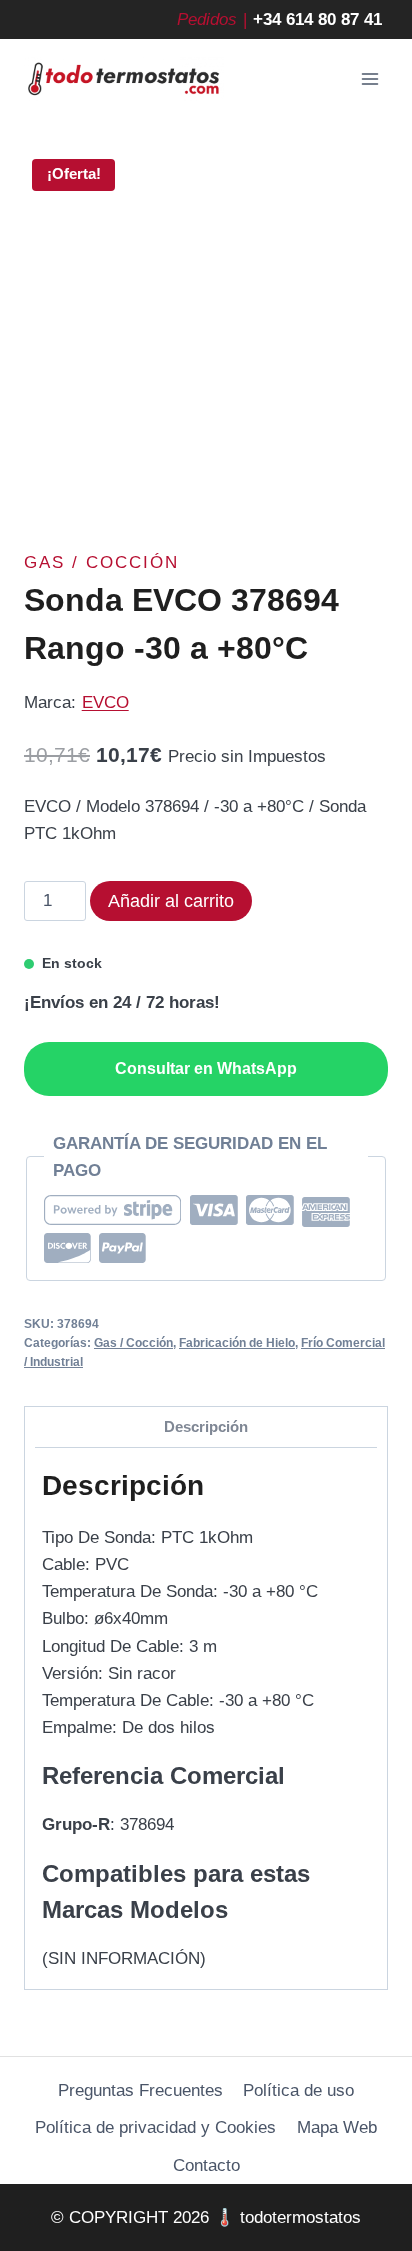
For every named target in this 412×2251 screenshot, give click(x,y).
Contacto (206, 2165)
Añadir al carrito (171, 901)
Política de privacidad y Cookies (155, 2127)
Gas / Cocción (101, 562)
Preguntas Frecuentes (140, 2090)
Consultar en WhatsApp (206, 1068)
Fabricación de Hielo (237, 1343)
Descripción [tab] (206, 1426)
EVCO (105, 702)
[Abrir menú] (369, 79)
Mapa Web (337, 2127)
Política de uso (298, 2090)
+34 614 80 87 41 (317, 19)
